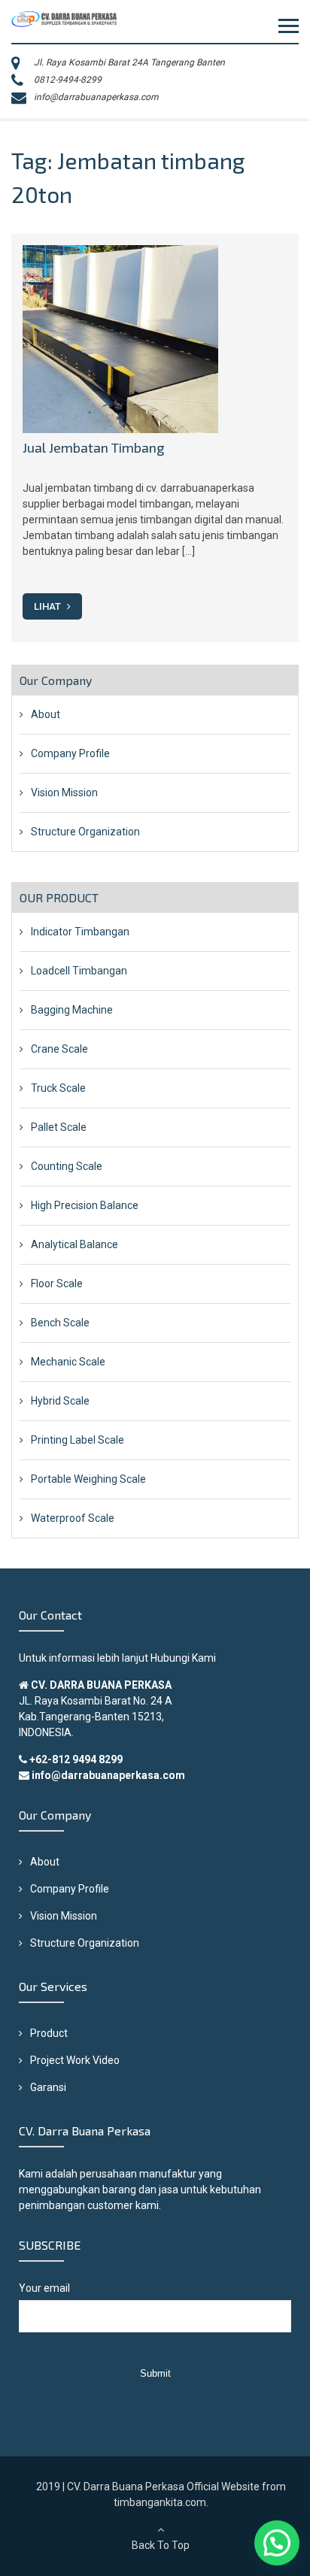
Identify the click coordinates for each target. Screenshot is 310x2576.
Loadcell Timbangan (79, 971)
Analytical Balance (74, 1244)
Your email (44, 2288)
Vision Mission (64, 792)
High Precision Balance (85, 1205)
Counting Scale (67, 1166)
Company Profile (70, 753)
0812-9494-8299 (68, 80)
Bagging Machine (72, 1010)
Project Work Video (75, 2060)
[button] (277, 2543)
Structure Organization (85, 832)
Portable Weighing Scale (88, 1479)
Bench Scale (60, 1323)
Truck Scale (58, 1088)
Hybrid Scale (60, 1401)
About (46, 714)
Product (49, 2033)
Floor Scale (57, 1283)
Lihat (49, 606)
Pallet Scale (59, 1127)
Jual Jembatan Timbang (93, 447)
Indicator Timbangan (80, 932)
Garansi (48, 2087)
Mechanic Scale (68, 1362)
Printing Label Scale (77, 1440)
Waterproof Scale (73, 1518)
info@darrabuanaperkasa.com (96, 97)
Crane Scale (59, 1049)
